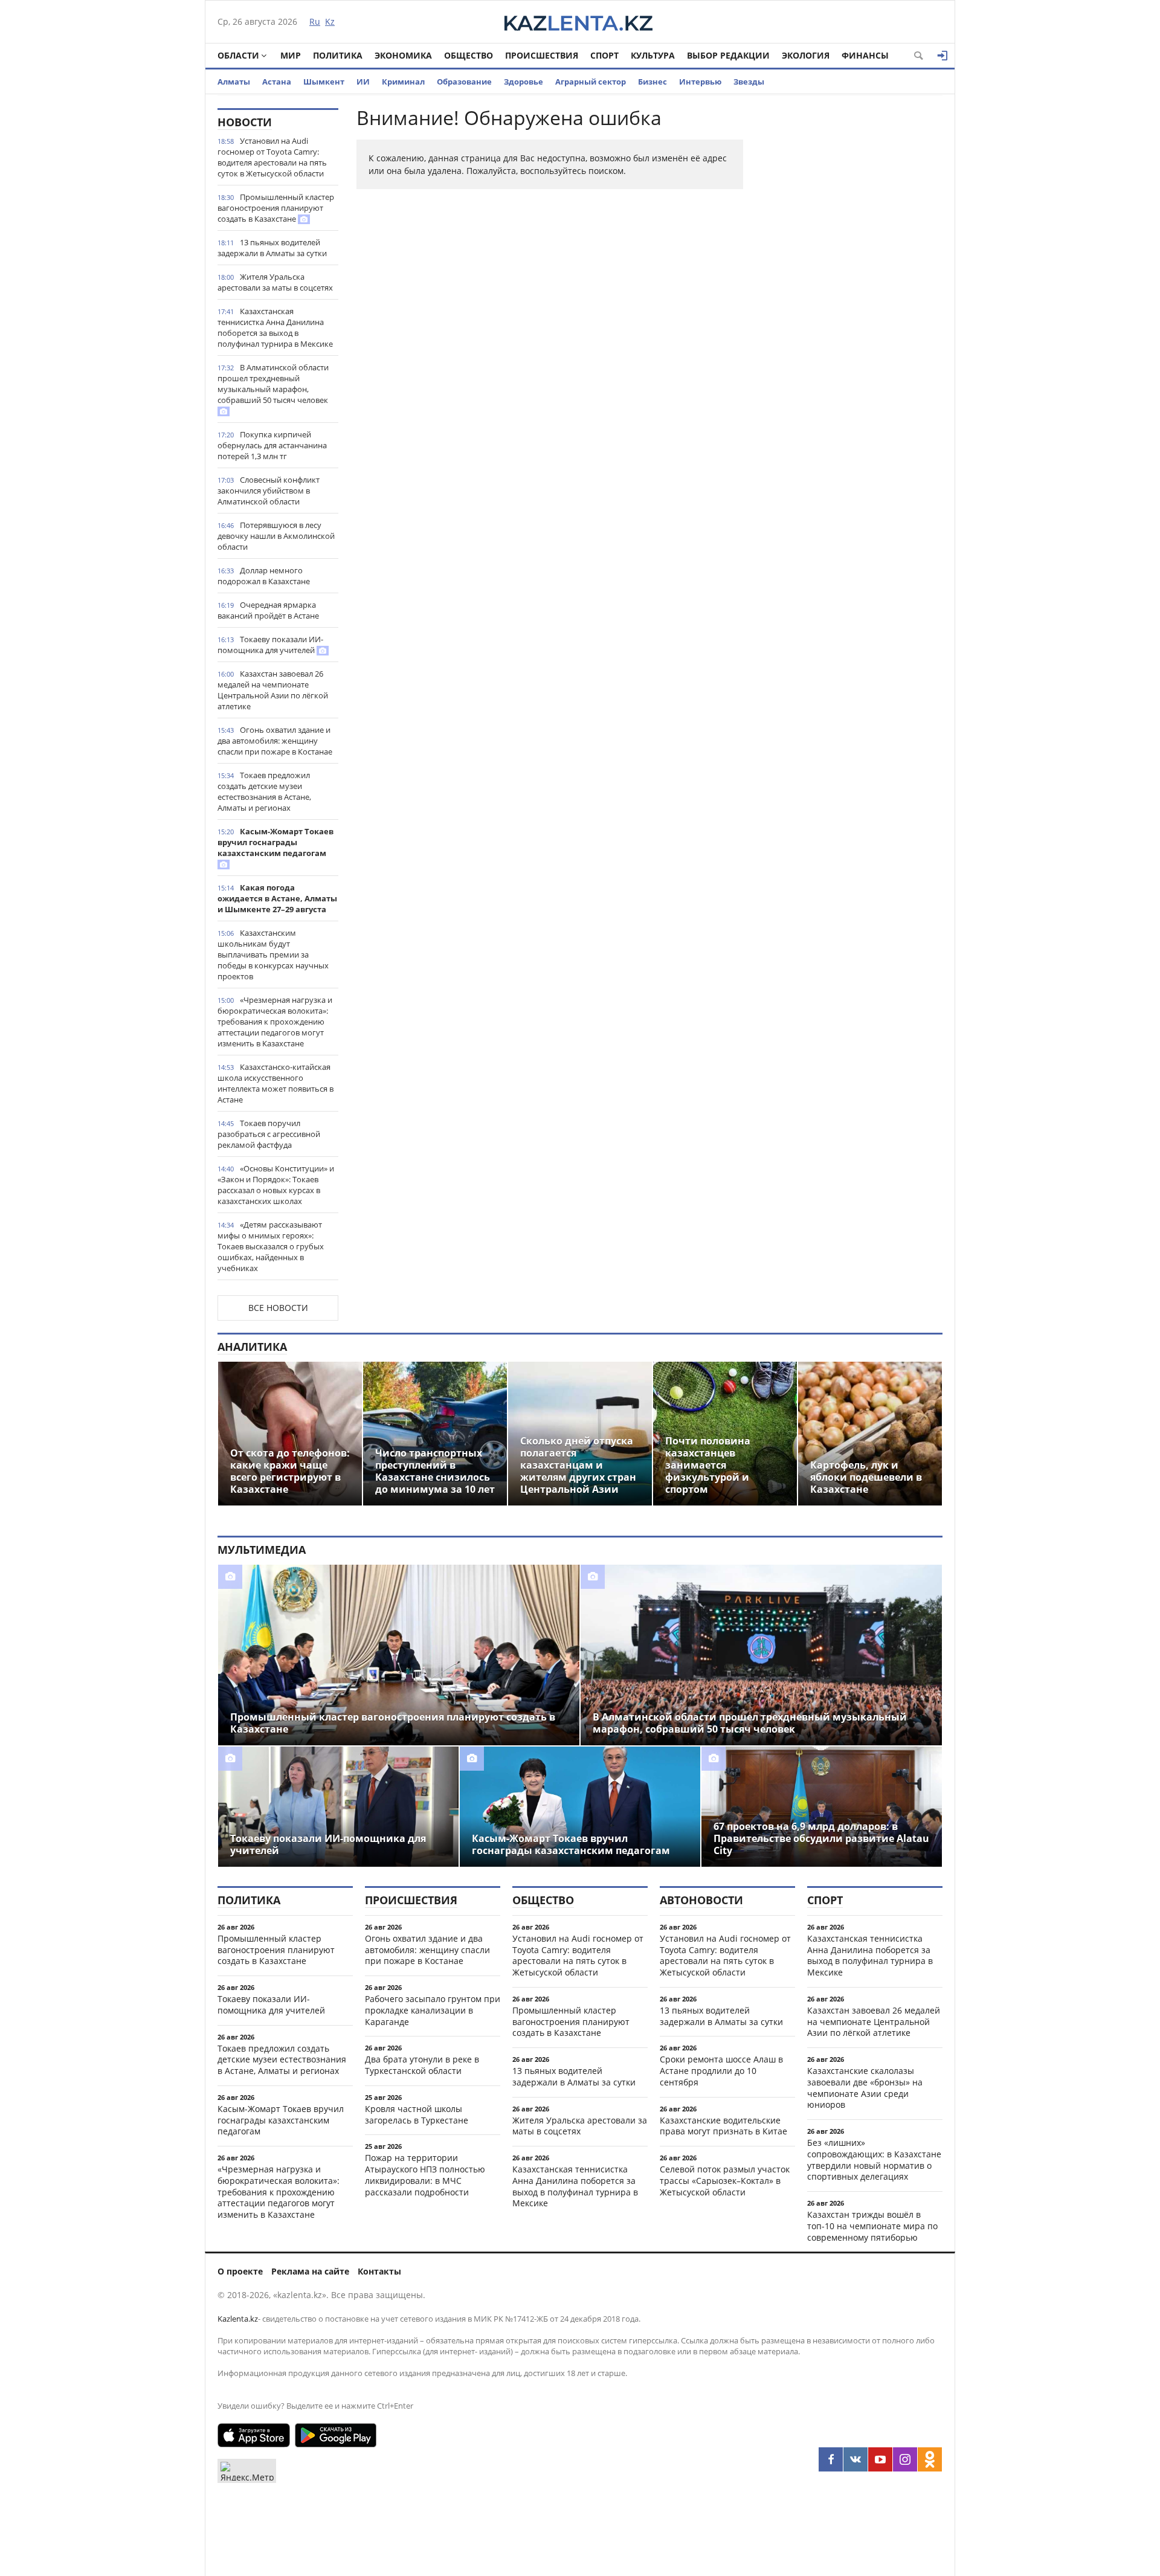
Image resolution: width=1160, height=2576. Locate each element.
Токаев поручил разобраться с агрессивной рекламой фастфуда (269, 1134)
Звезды (749, 82)
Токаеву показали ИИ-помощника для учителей (270, 645)
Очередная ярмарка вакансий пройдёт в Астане (268, 610)
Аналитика (252, 1347)
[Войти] (942, 56)
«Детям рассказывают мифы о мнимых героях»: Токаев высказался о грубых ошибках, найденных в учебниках (271, 1246)
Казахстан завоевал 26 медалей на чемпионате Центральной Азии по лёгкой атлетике (273, 690)
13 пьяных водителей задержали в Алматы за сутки (272, 248)
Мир (291, 55)
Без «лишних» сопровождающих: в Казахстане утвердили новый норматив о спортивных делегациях (874, 2159)
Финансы (865, 55)
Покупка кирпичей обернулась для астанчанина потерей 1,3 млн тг (272, 445)
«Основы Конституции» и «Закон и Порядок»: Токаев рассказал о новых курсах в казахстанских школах (276, 1185)
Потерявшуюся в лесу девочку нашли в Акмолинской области (276, 536)
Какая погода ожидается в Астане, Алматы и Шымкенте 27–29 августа (277, 898)
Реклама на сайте (310, 2271)
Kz (330, 21)
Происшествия (542, 55)
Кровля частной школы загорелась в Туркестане (417, 2114)
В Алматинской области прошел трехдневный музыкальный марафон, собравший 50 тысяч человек (273, 384)
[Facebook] (831, 2459)
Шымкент (324, 82)
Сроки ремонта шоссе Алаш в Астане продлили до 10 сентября (721, 2071)
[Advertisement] (852, 289)
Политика (338, 55)
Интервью (700, 82)
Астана (277, 82)
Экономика (403, 55)
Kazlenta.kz (238, 2319)
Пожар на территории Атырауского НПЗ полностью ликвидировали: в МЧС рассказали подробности (425, 2175)
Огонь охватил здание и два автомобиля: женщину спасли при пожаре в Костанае (275, 741)
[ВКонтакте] (855, 2459)
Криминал (403, 82)
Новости (245, 122)
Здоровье (524, 82)
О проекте (240, 2271)
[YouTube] (880, 2459)
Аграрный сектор (591, 82)
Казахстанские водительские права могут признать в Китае (723, 2126)
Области (238, 55)
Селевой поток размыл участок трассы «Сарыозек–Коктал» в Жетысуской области (725, 2181)
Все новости (278, 1308)
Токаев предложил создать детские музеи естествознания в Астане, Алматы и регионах (264, 791)
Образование (464, 82)
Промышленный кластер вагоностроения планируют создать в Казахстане (276, 208)
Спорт (604, 55)
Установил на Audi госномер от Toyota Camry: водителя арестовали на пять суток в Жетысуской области (272, 157)
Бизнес (652, 82)
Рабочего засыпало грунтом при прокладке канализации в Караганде (433, 2010)
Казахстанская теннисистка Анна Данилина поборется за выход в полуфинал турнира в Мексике (275, 327)
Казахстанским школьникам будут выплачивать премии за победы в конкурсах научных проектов (273, 955)
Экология (806, 55)
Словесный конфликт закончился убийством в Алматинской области (269, 491)
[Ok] (930, 2459)
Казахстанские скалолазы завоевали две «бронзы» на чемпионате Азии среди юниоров (865, 2088)
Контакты (379, 2271)
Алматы (234, 82)
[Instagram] (905, 2459)
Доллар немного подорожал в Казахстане (264, 576)
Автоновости (701, 1900)
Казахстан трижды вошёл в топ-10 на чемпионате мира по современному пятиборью (872, 2226)
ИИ (363, 82)
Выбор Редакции (728, 55)
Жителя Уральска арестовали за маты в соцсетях (275, 282)
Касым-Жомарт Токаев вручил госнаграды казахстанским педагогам (275, 842)
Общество (469, 55)
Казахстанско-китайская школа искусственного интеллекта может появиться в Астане (275, 1083)
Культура (653, 55)
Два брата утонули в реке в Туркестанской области (422, 2065)
